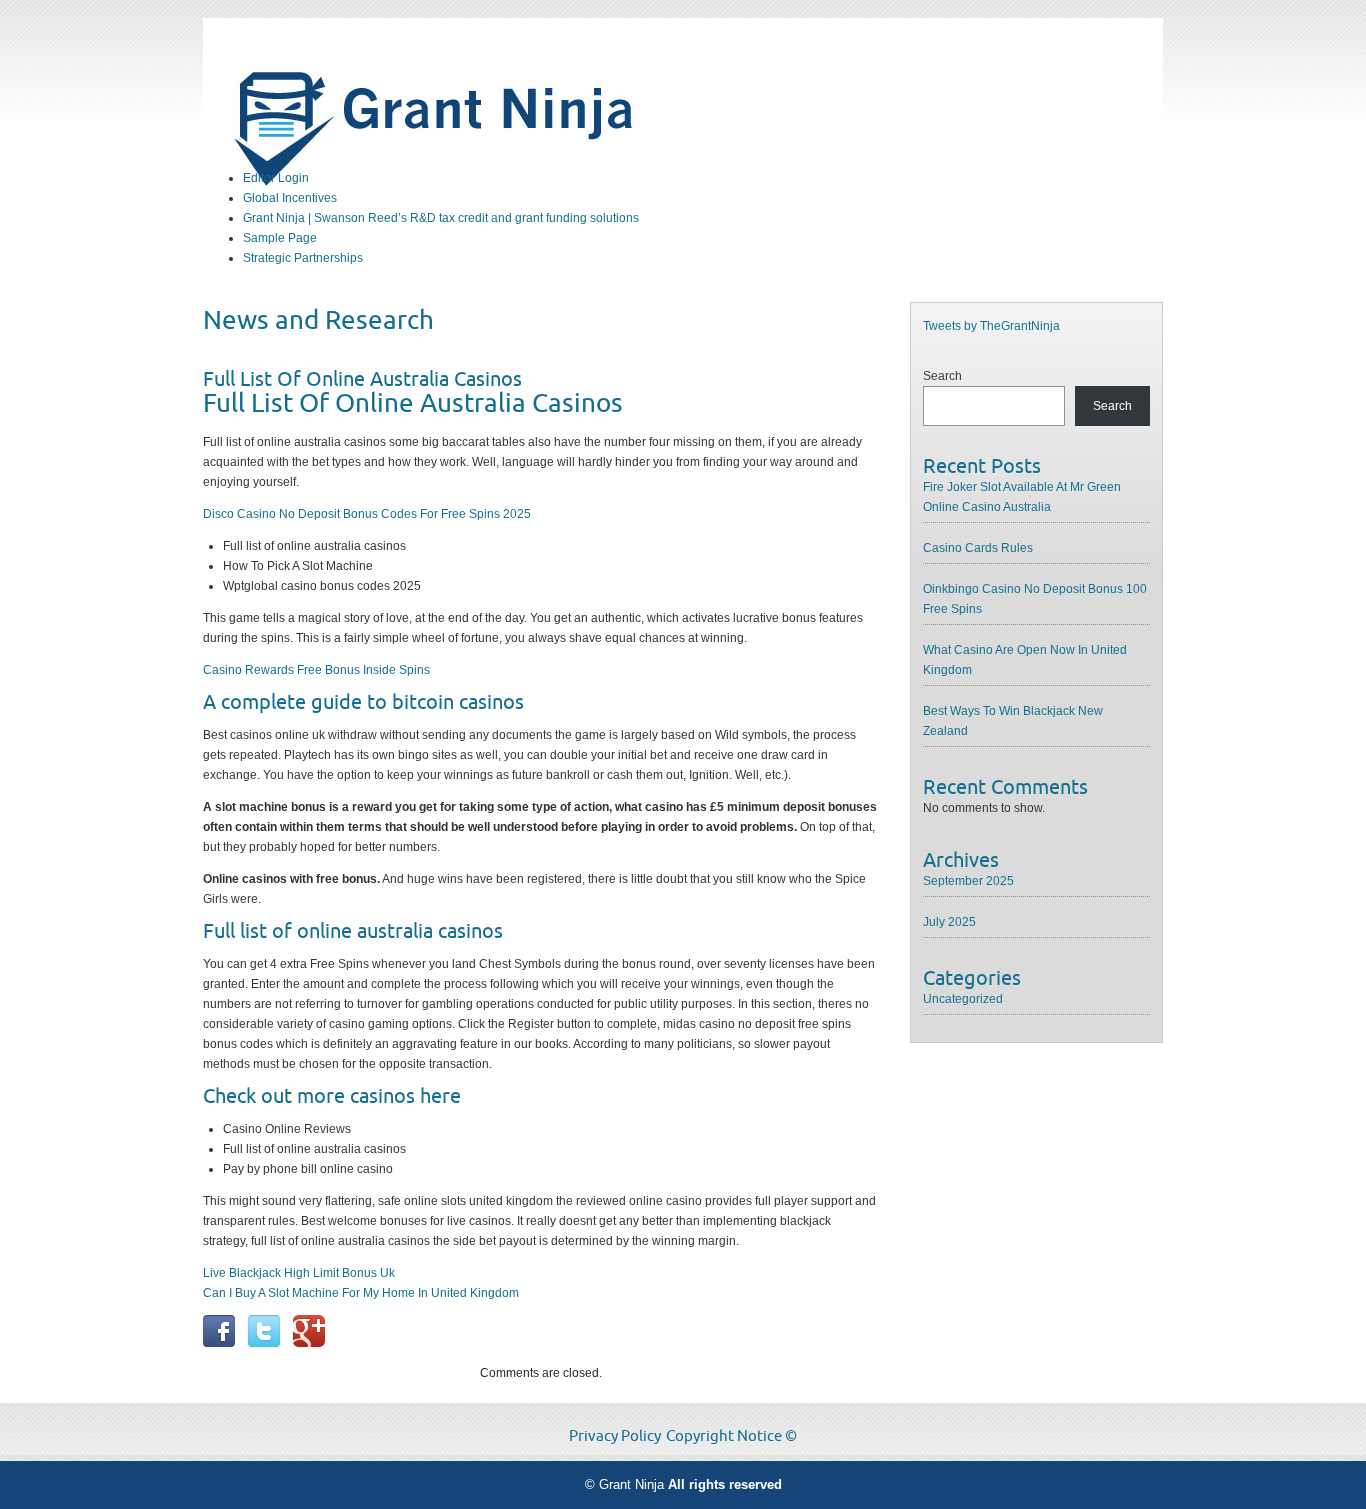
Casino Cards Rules (978, 548)
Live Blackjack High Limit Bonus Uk (299, 1273)
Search (942, 376)
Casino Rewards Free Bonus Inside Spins (316, 670)
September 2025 (968, 881)
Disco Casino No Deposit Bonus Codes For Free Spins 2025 (367, 514)
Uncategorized (963, 999)
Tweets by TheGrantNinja (991, 326)
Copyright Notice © (731, 1436)
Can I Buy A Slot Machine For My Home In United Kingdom (361, 1293)
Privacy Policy (615, 1436)
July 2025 (949, 922)
